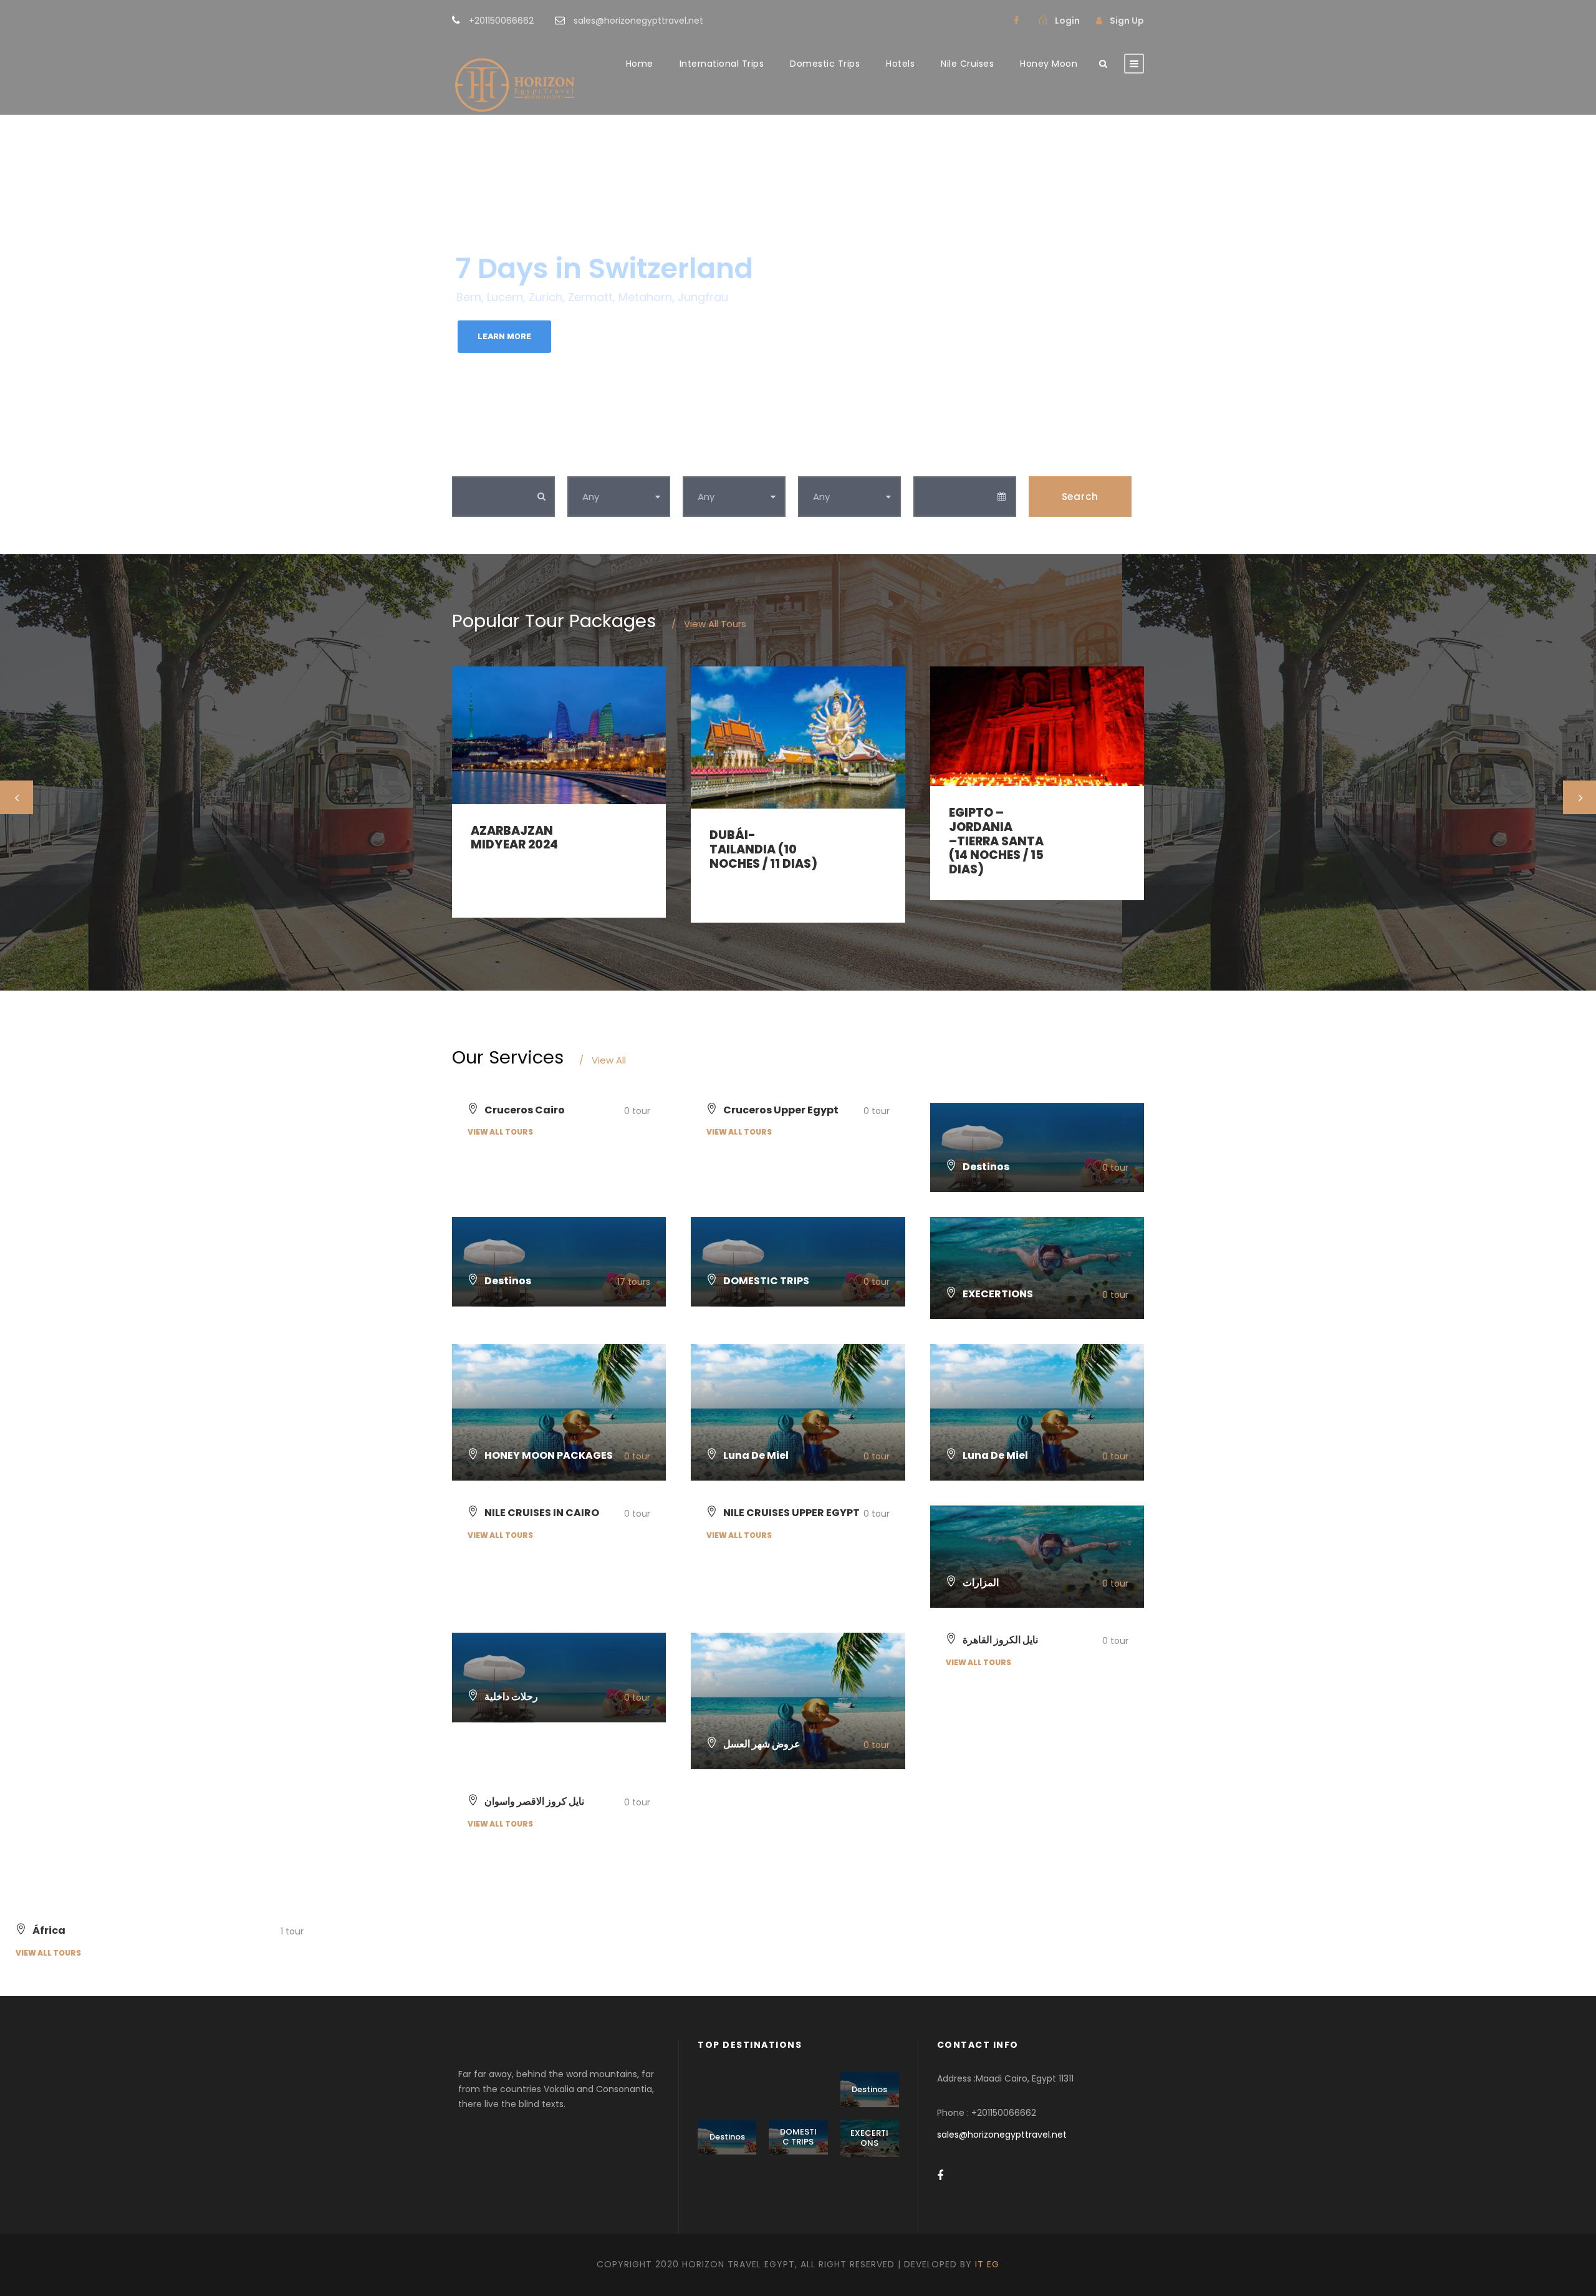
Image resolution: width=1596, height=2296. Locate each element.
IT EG (987, 2264)
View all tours (500, 1132)
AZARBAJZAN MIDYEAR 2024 (514, 838)
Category (592, 463)
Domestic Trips (825, 64)
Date (926, 463)
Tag (693, 463)
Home (640, 64)
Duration (821, 463)
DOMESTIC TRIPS (798, 2137)
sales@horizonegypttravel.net (1002, 2135)
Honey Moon (1049, 64)
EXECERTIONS (869, 2138)
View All (603, 1060)
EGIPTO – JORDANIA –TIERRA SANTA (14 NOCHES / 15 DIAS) (996, 841)
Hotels (900, 64)
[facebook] (1016, 21)
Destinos (869, 2089)
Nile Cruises (967, 64)
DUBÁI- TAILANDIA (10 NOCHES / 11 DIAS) (763, 849)
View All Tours (709, 624)
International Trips (722, 64)
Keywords (477, 463)
